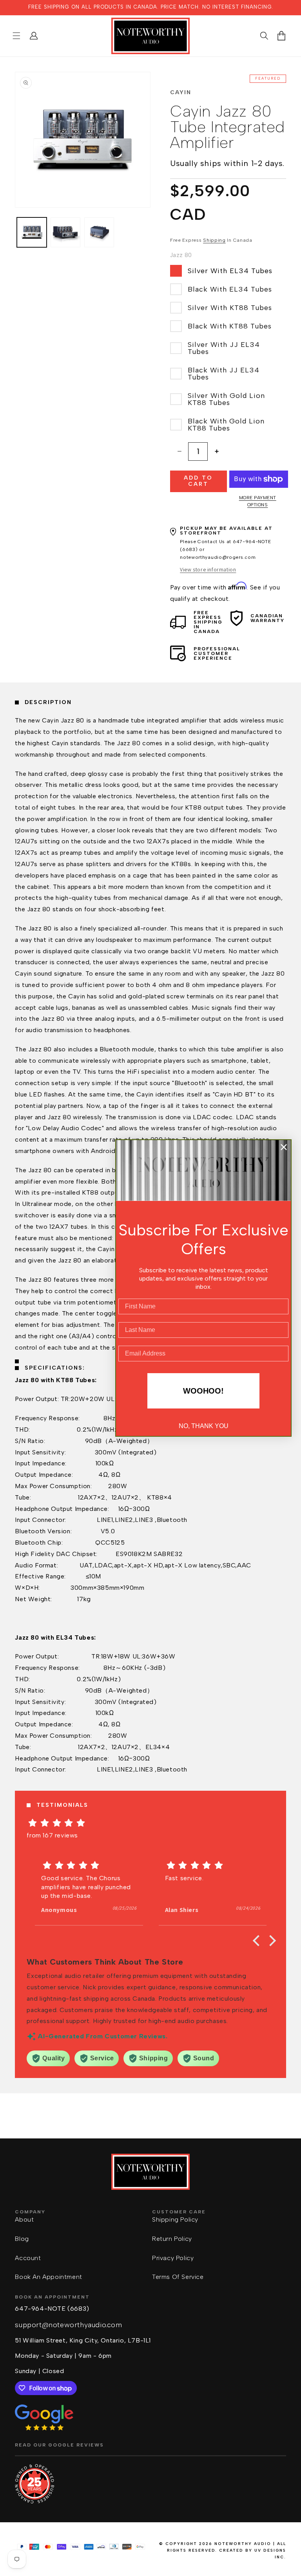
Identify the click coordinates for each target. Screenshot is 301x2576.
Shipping (214, 240)
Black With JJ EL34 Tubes (224, 374)
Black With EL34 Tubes (230, 289)
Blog (22, 2239)
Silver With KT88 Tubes (230, 308)
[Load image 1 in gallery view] (32, 232)
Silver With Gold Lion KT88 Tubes (226, 399)
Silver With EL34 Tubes (230, 271)
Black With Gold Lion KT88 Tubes (226, 425)
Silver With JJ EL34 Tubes (224, 348)
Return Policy (172, 2239)
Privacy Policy (173, 2258)
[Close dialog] (284, 1147)
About (24, 2219)
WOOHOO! (203, 1391)
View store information (208, 569)
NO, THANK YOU (204, 1426)
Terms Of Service (178, 2277)
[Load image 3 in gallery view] (99, 232)
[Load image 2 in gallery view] (65, 232)
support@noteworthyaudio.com (68, 2325)
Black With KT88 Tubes (230, 326)
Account (28, 2258)
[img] (150, 1823)
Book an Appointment (48, 2277)
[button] (16, 36)
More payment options (258, 501)
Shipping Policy (175, 2219)
